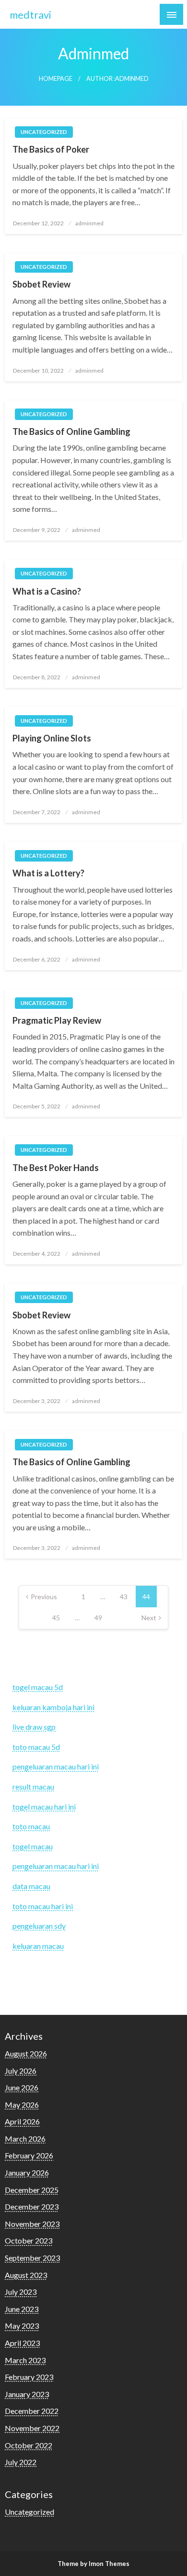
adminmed (89, 223)
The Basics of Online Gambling (71, 431)
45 (56, 1618)
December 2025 (32, 2190)
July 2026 (21, 2071)
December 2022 (32, 2411)
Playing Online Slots (52, 738)
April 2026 (22, 2121)
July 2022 (21, 2462)
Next (149, 1618)
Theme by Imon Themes (93, 2564)
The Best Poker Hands (56, 1168)
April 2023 (22, 2343)
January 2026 (27, 2172)
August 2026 (26, 2053)
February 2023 (29, 2377)
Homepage (56, 79)
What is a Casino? (47, 591)
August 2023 (26, 2275)
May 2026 (22, 2105)
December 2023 (32, 2206)
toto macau (31, 1826)
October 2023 (29, 2240)
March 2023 (25, 2360)
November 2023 (32, 2224)
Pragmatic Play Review (57, 1020)
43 (124, 1597)
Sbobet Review (41, 284)
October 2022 (29, 2445)
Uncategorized (44, 132)
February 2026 (29, 2155)
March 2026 (25, 2139)
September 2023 (32, 2258)
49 (98, 1618)
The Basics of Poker (51, 149)
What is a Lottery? (48, 873)
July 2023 (21, 2292)
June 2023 (22, 2309)
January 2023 (27, 2394)
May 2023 (22, 2326)
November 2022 (32, 2428)
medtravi (30, 15)
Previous (44, 1597)
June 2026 (22, 2087)
